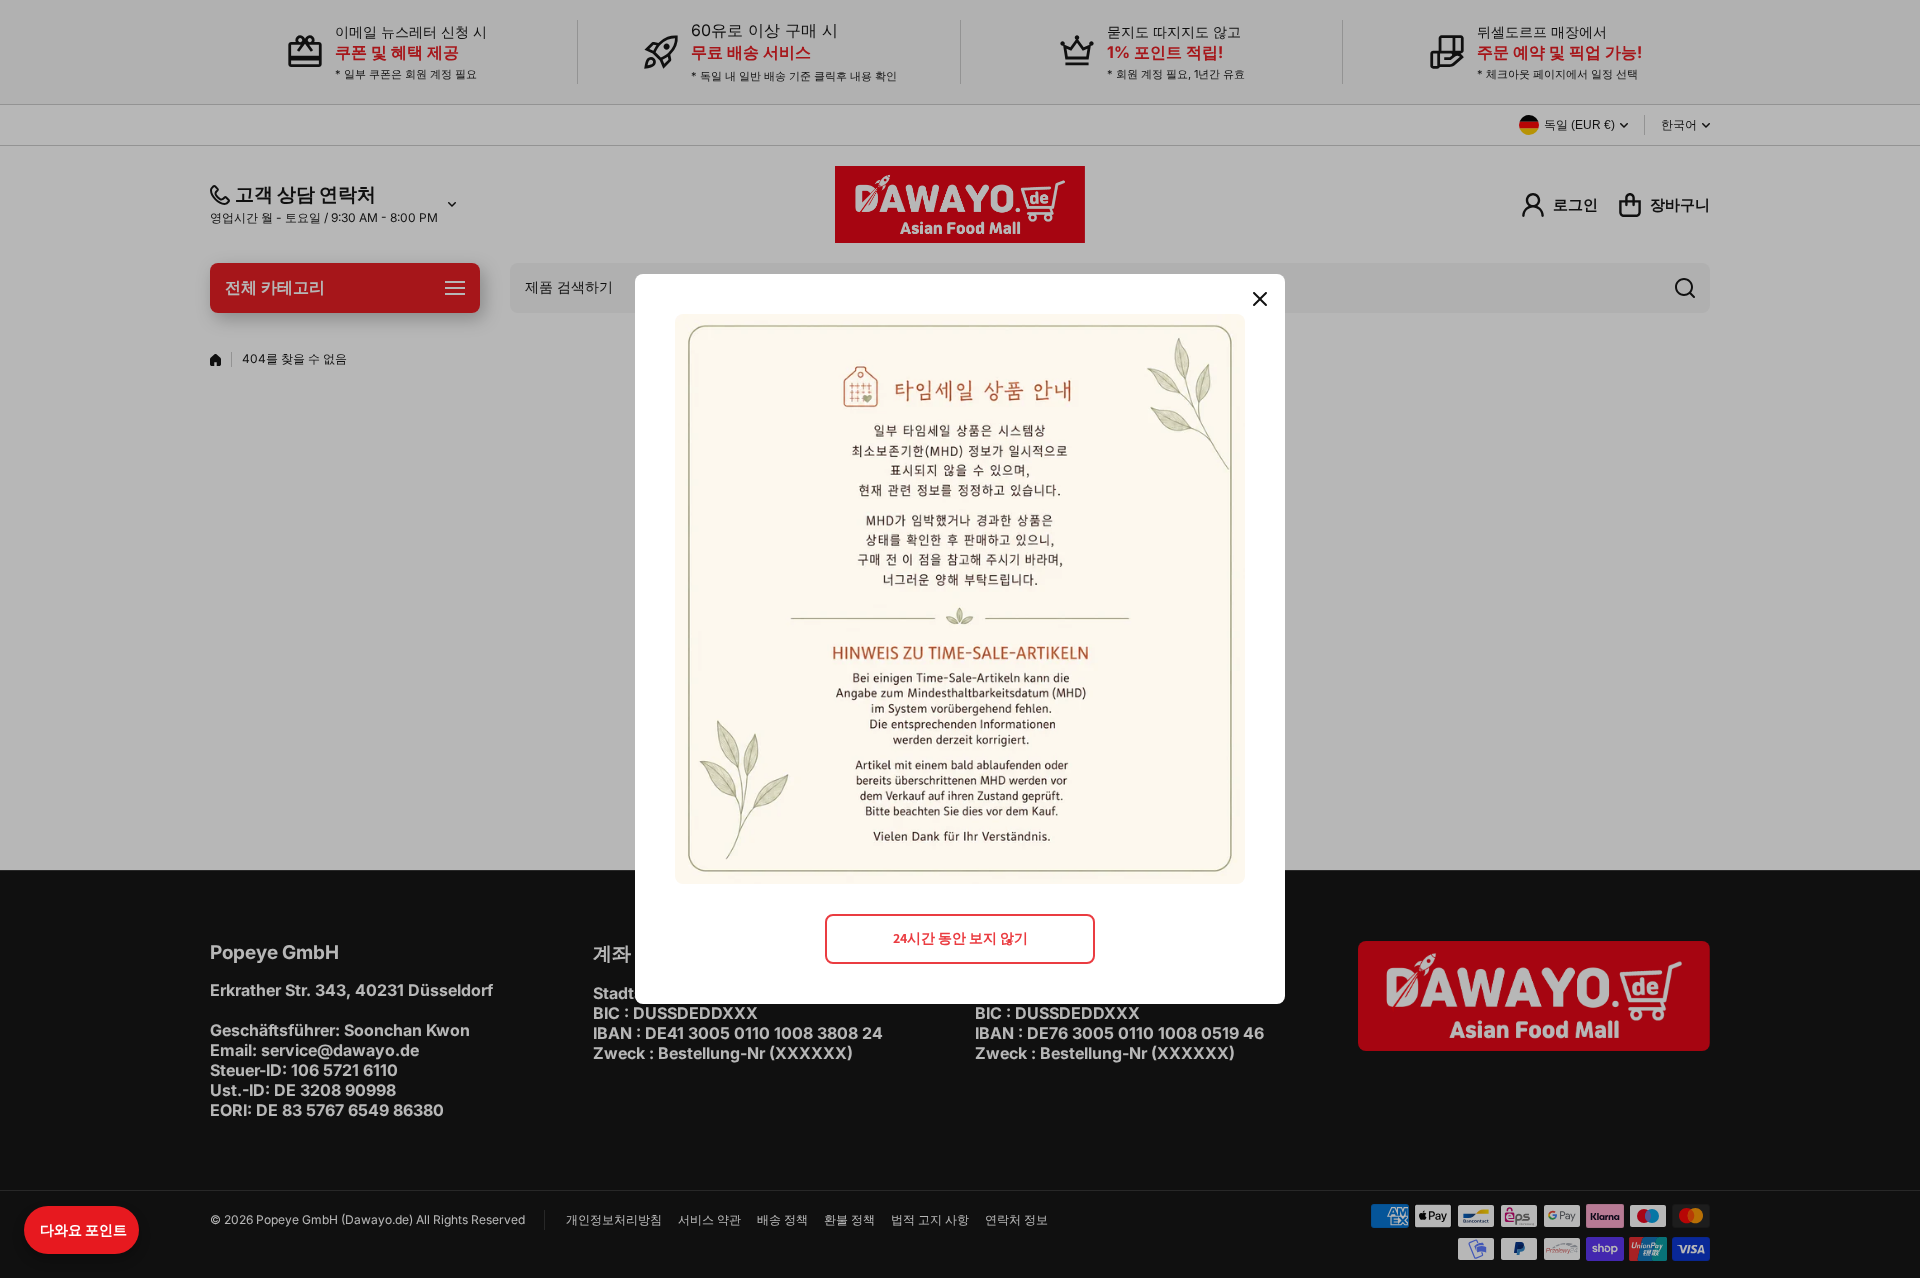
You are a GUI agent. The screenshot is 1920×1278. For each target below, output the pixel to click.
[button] (81, 1230)
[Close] (1260, 299)
